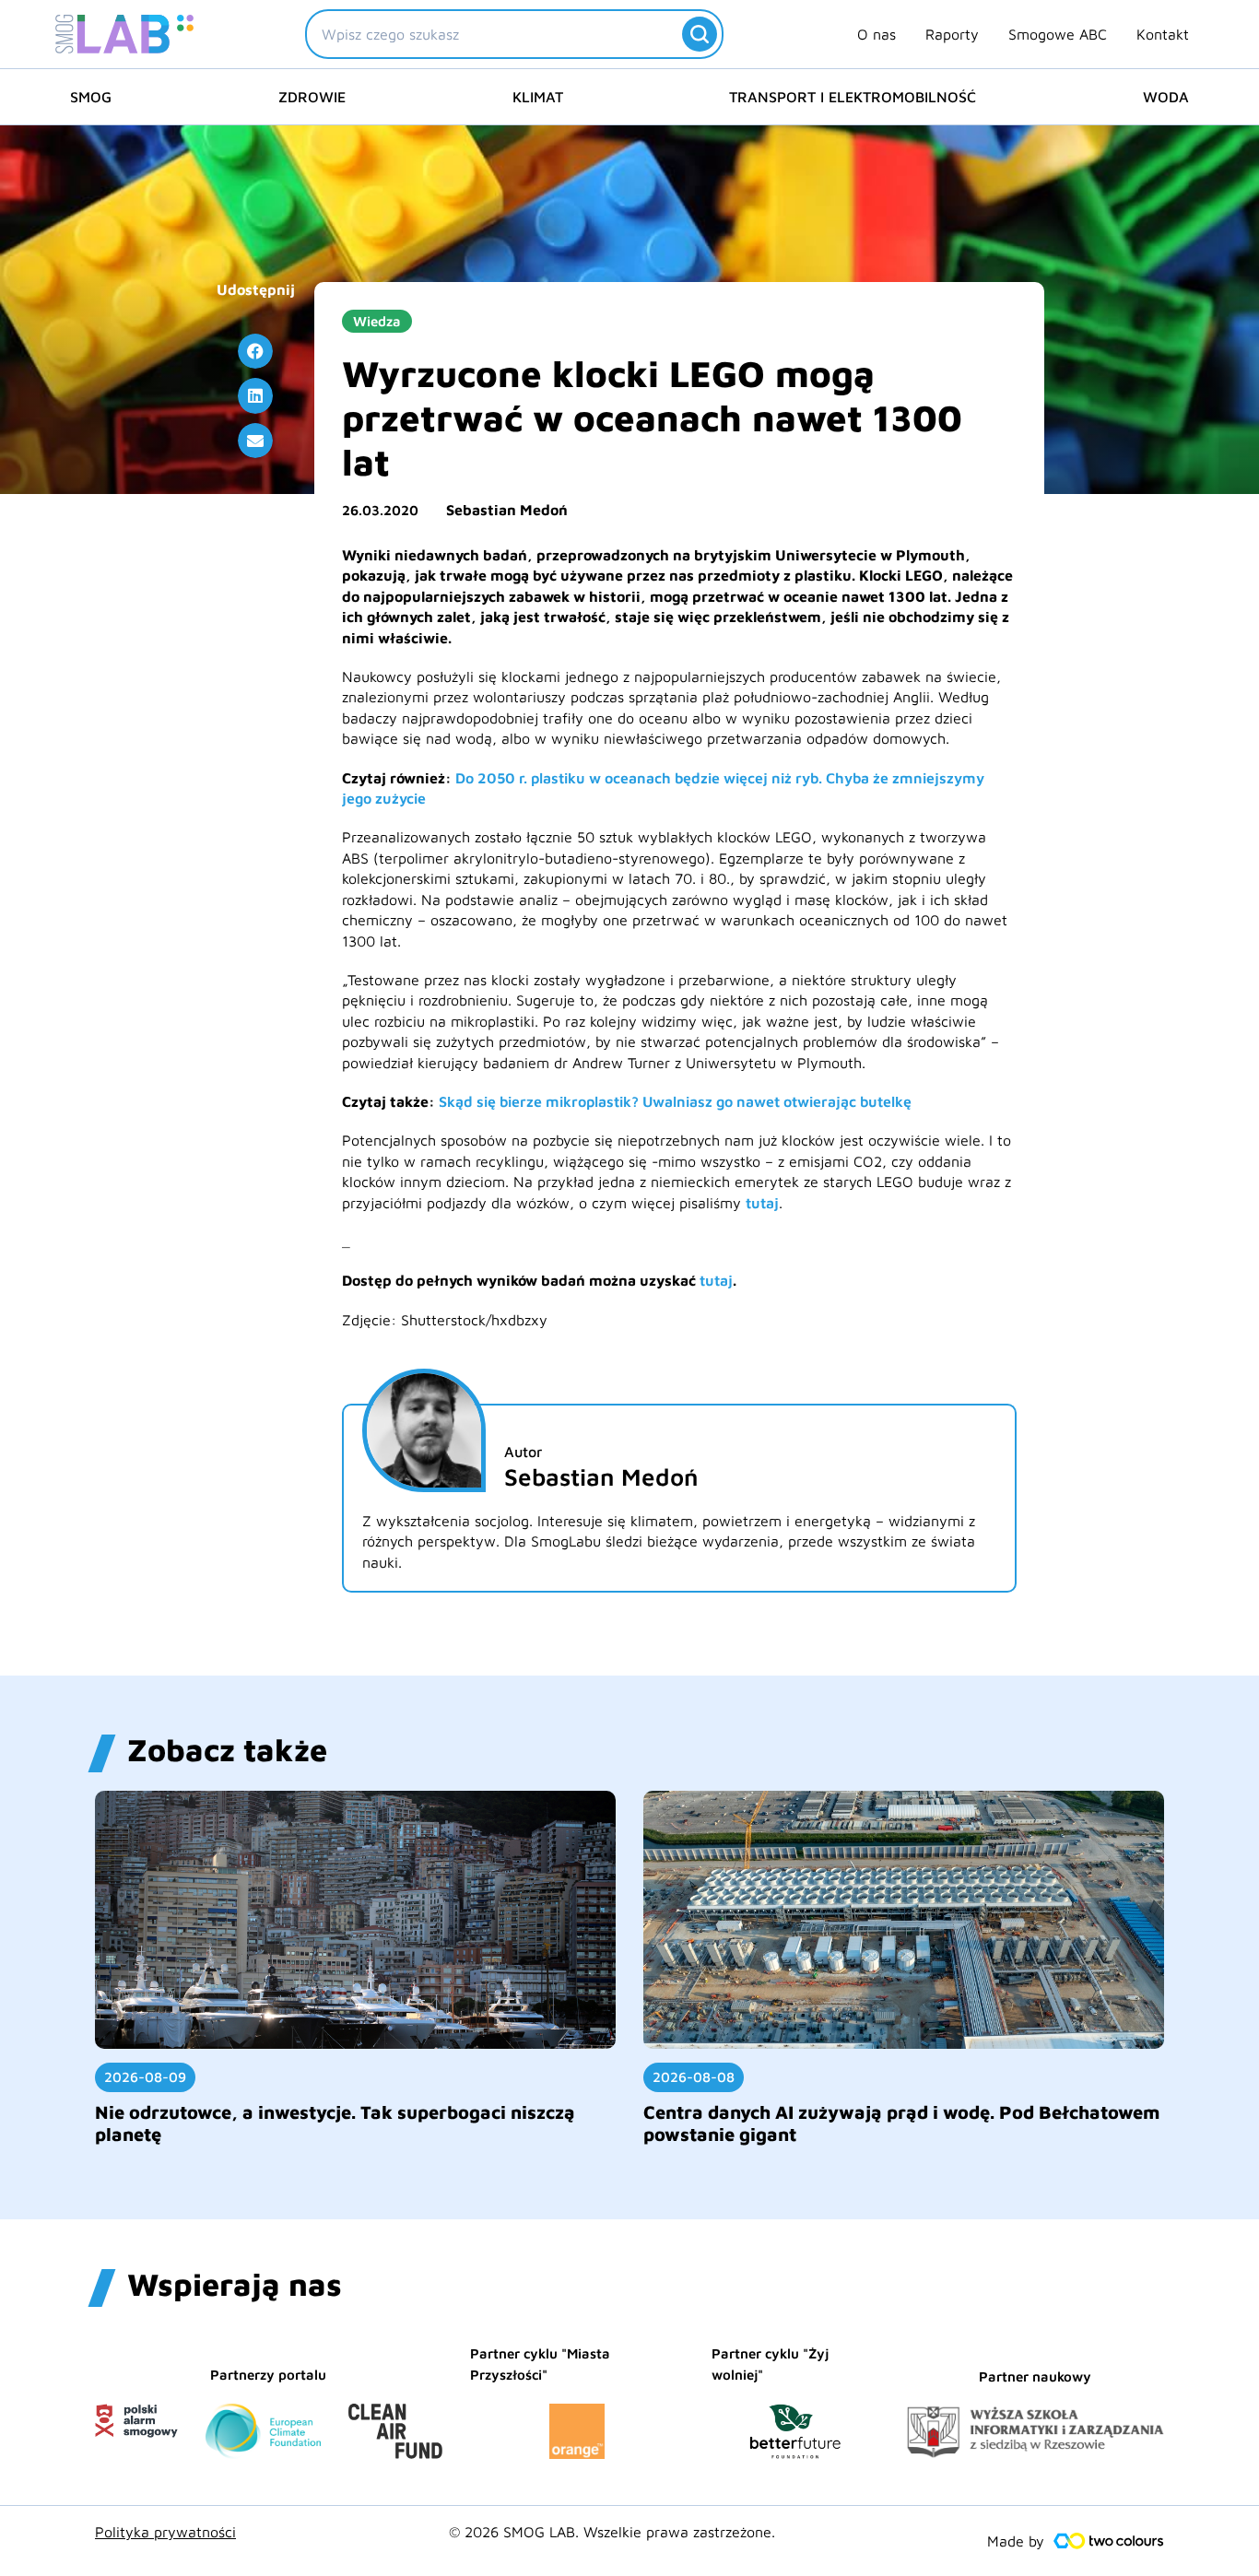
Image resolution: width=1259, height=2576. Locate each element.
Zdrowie (312, 97)
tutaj (762, 1203)
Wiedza (377, 321)
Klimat (538, 97)
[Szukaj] (700, 34)
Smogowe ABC (1058, 34)
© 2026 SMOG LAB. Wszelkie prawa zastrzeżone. (612, 2532)
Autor (523, 1452)
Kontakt (1163, 34)
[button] (255, 351)
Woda (1166, 97)
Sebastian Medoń (507, 510)
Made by (1016, 2541)
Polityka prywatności (165, 2532)
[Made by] (1109, 2541)
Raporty (952, 34)
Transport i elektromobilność (853, 97)
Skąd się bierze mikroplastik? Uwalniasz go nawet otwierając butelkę (675, 1101)
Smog (91, 97)
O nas (877, 34)
